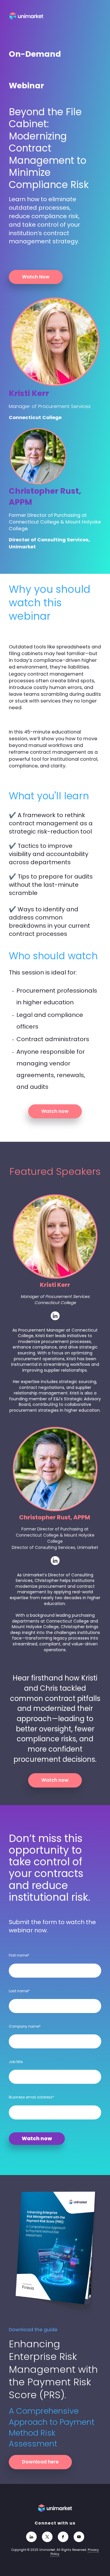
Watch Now (36, 277)
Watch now (55, 1111)
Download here (40, 2462)
